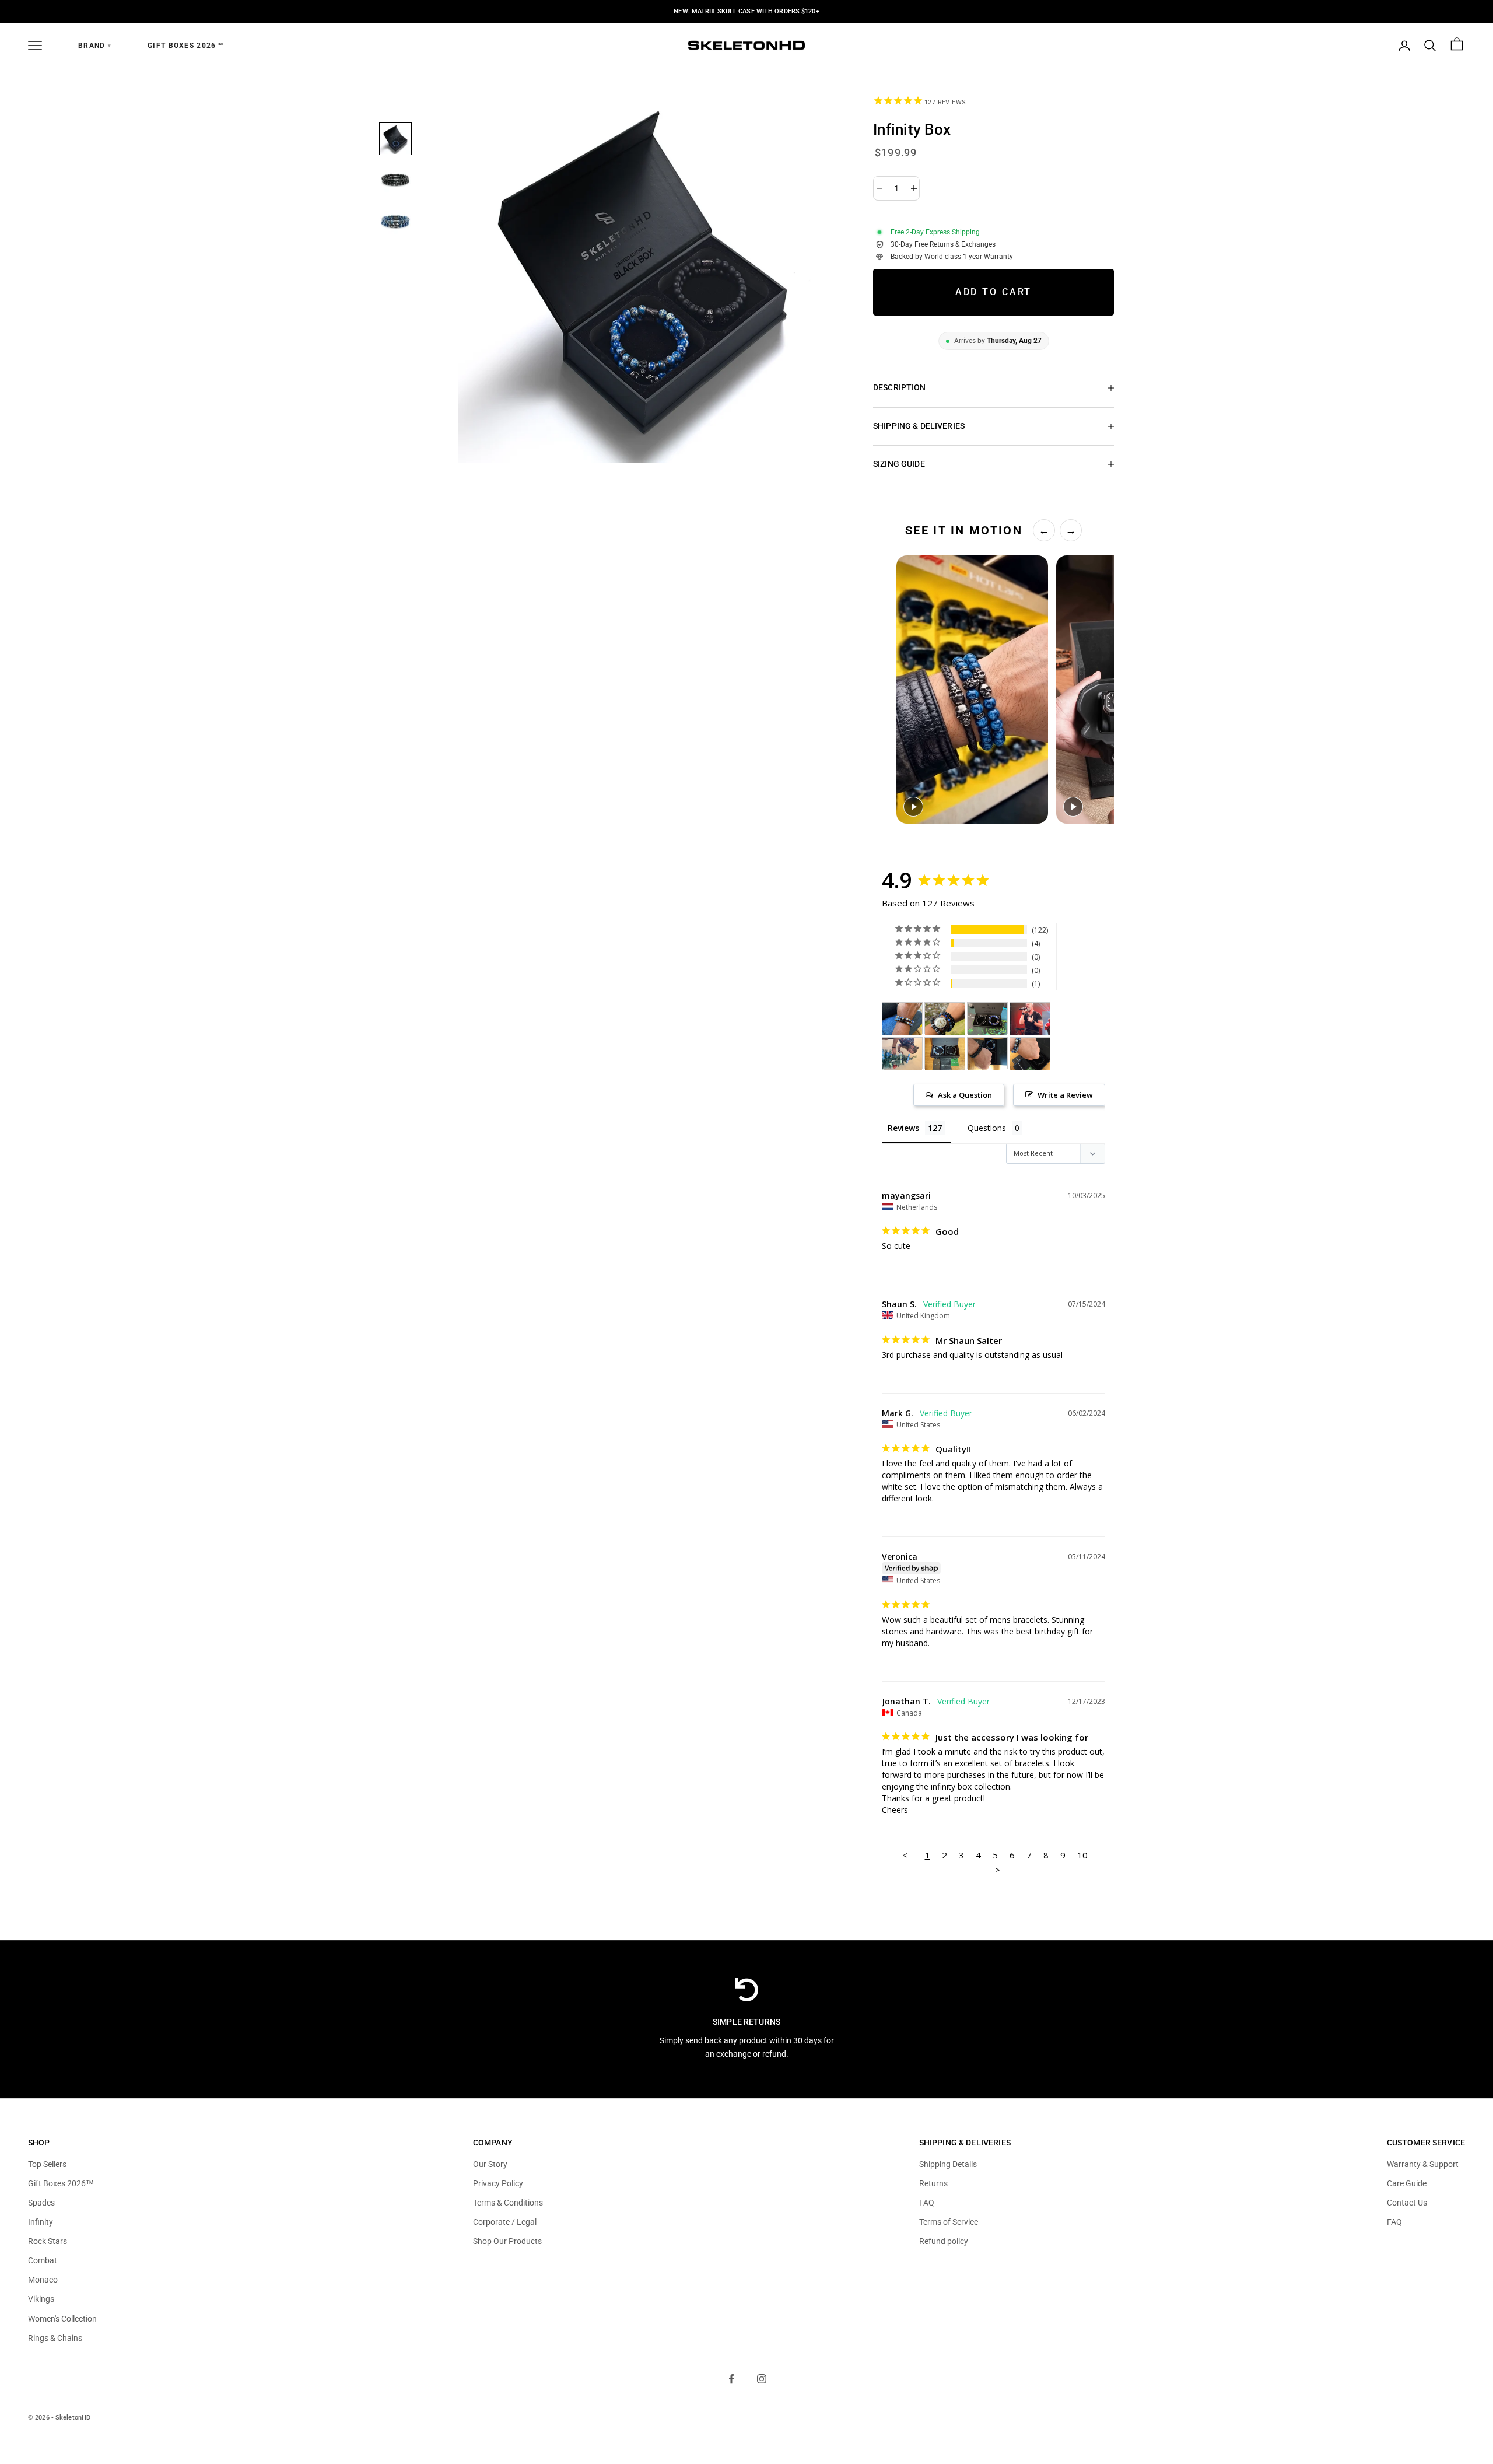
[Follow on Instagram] (762, 2379)
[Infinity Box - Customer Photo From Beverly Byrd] (902, 1019)
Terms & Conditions (508, 2203)
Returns (933, 2183)
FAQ (927, 2203)
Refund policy (944, 2241)
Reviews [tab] (903, 1128)
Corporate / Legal (505, 2222)
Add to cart (994, 292)
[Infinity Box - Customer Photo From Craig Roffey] (902, 1054)
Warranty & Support (1423, 2164)
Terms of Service (949, 2222)
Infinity (41, 2222)
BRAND (95, 45)
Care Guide (1407, 2183)
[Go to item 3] (395, 223)
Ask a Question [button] (965, 1095)
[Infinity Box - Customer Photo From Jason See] (1030, 1019)
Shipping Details (948, 2164)
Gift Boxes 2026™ (186, 45)
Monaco (43, 2280)
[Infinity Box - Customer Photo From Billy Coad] (945, 1054)
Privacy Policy (498, 2183)
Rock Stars (48, 2241)
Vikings (41, 2299)
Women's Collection (62, 2319)
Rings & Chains (55, 2338)
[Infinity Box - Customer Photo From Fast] (945, 1019)
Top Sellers (47, 2164)
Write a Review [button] (1065, 1095)
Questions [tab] (987, 1128)
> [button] (998, 1870)
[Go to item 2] (395, 181)
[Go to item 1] (395, 139)
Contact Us (1407, 2203)
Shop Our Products (507, 2241)
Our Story (490, 2164)
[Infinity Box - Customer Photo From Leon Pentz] (987, 1019)
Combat (43, 2260)
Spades (41, 2203)
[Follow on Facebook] (731, 2379)
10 (1082, 1855)
